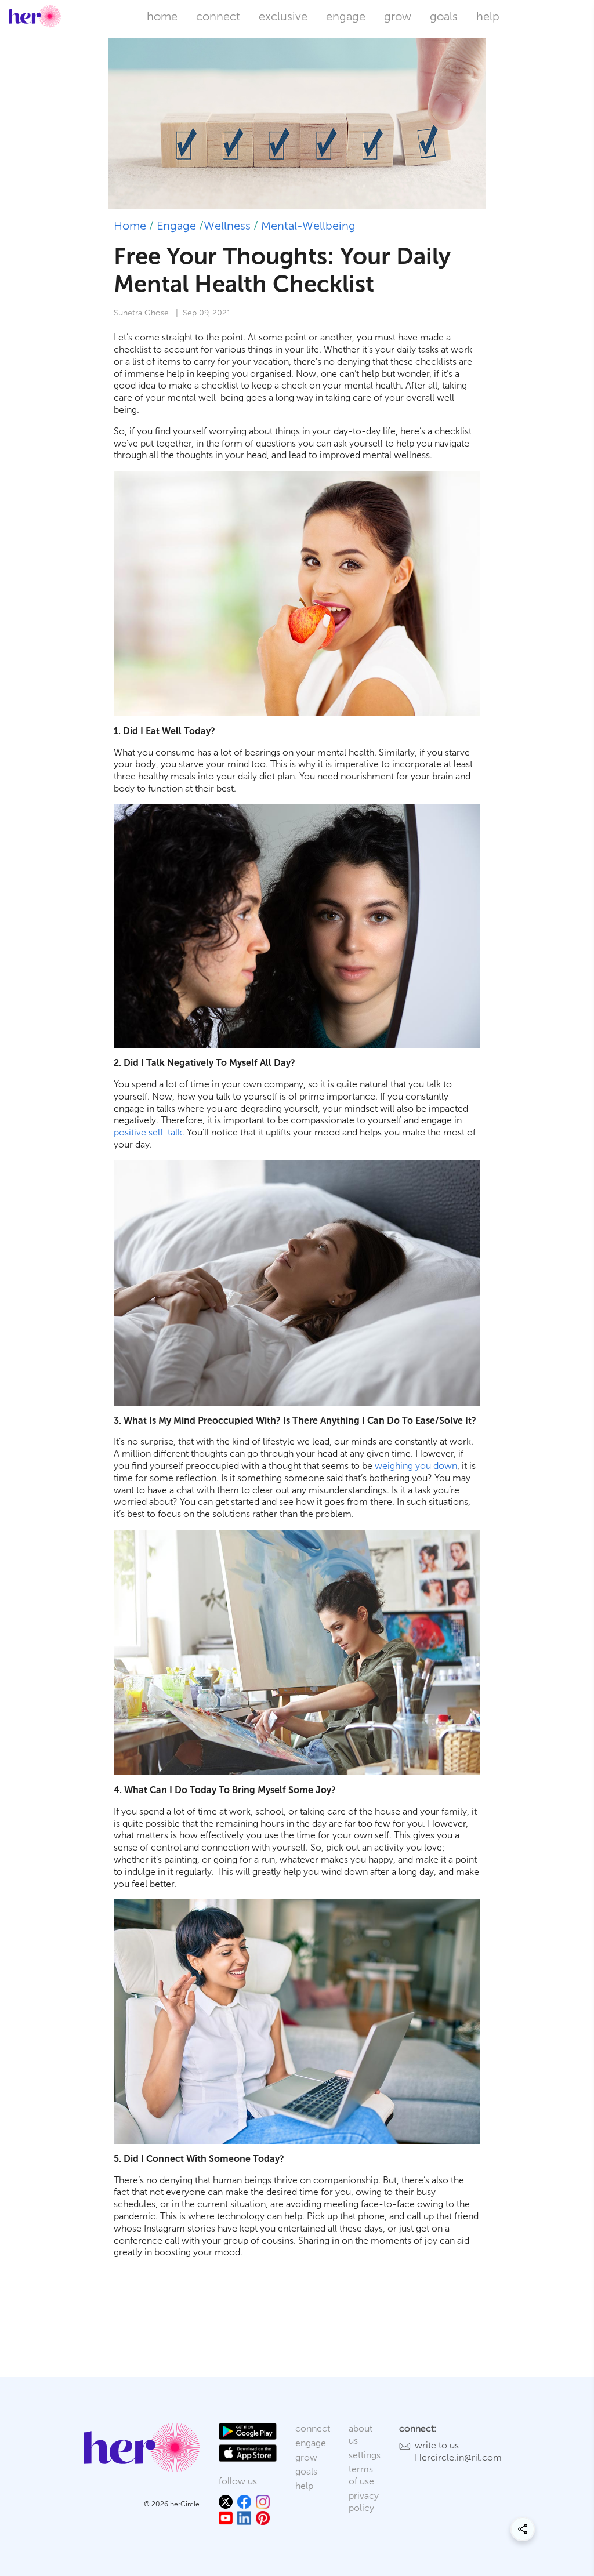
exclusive (283, 16)
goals (444, 16)
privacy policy (364, 2502)
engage (346, 16)
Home (130, 226)
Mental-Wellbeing (308, 226)
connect (218, 16)
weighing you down (416, 1466)
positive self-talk (148, 1132)
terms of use (361, 2475)
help (488, 16)
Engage (176, 226)
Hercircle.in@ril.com (458, 2457)
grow (398, 16)
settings (365, 2455)
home (162, 16)
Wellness (227, 226)
